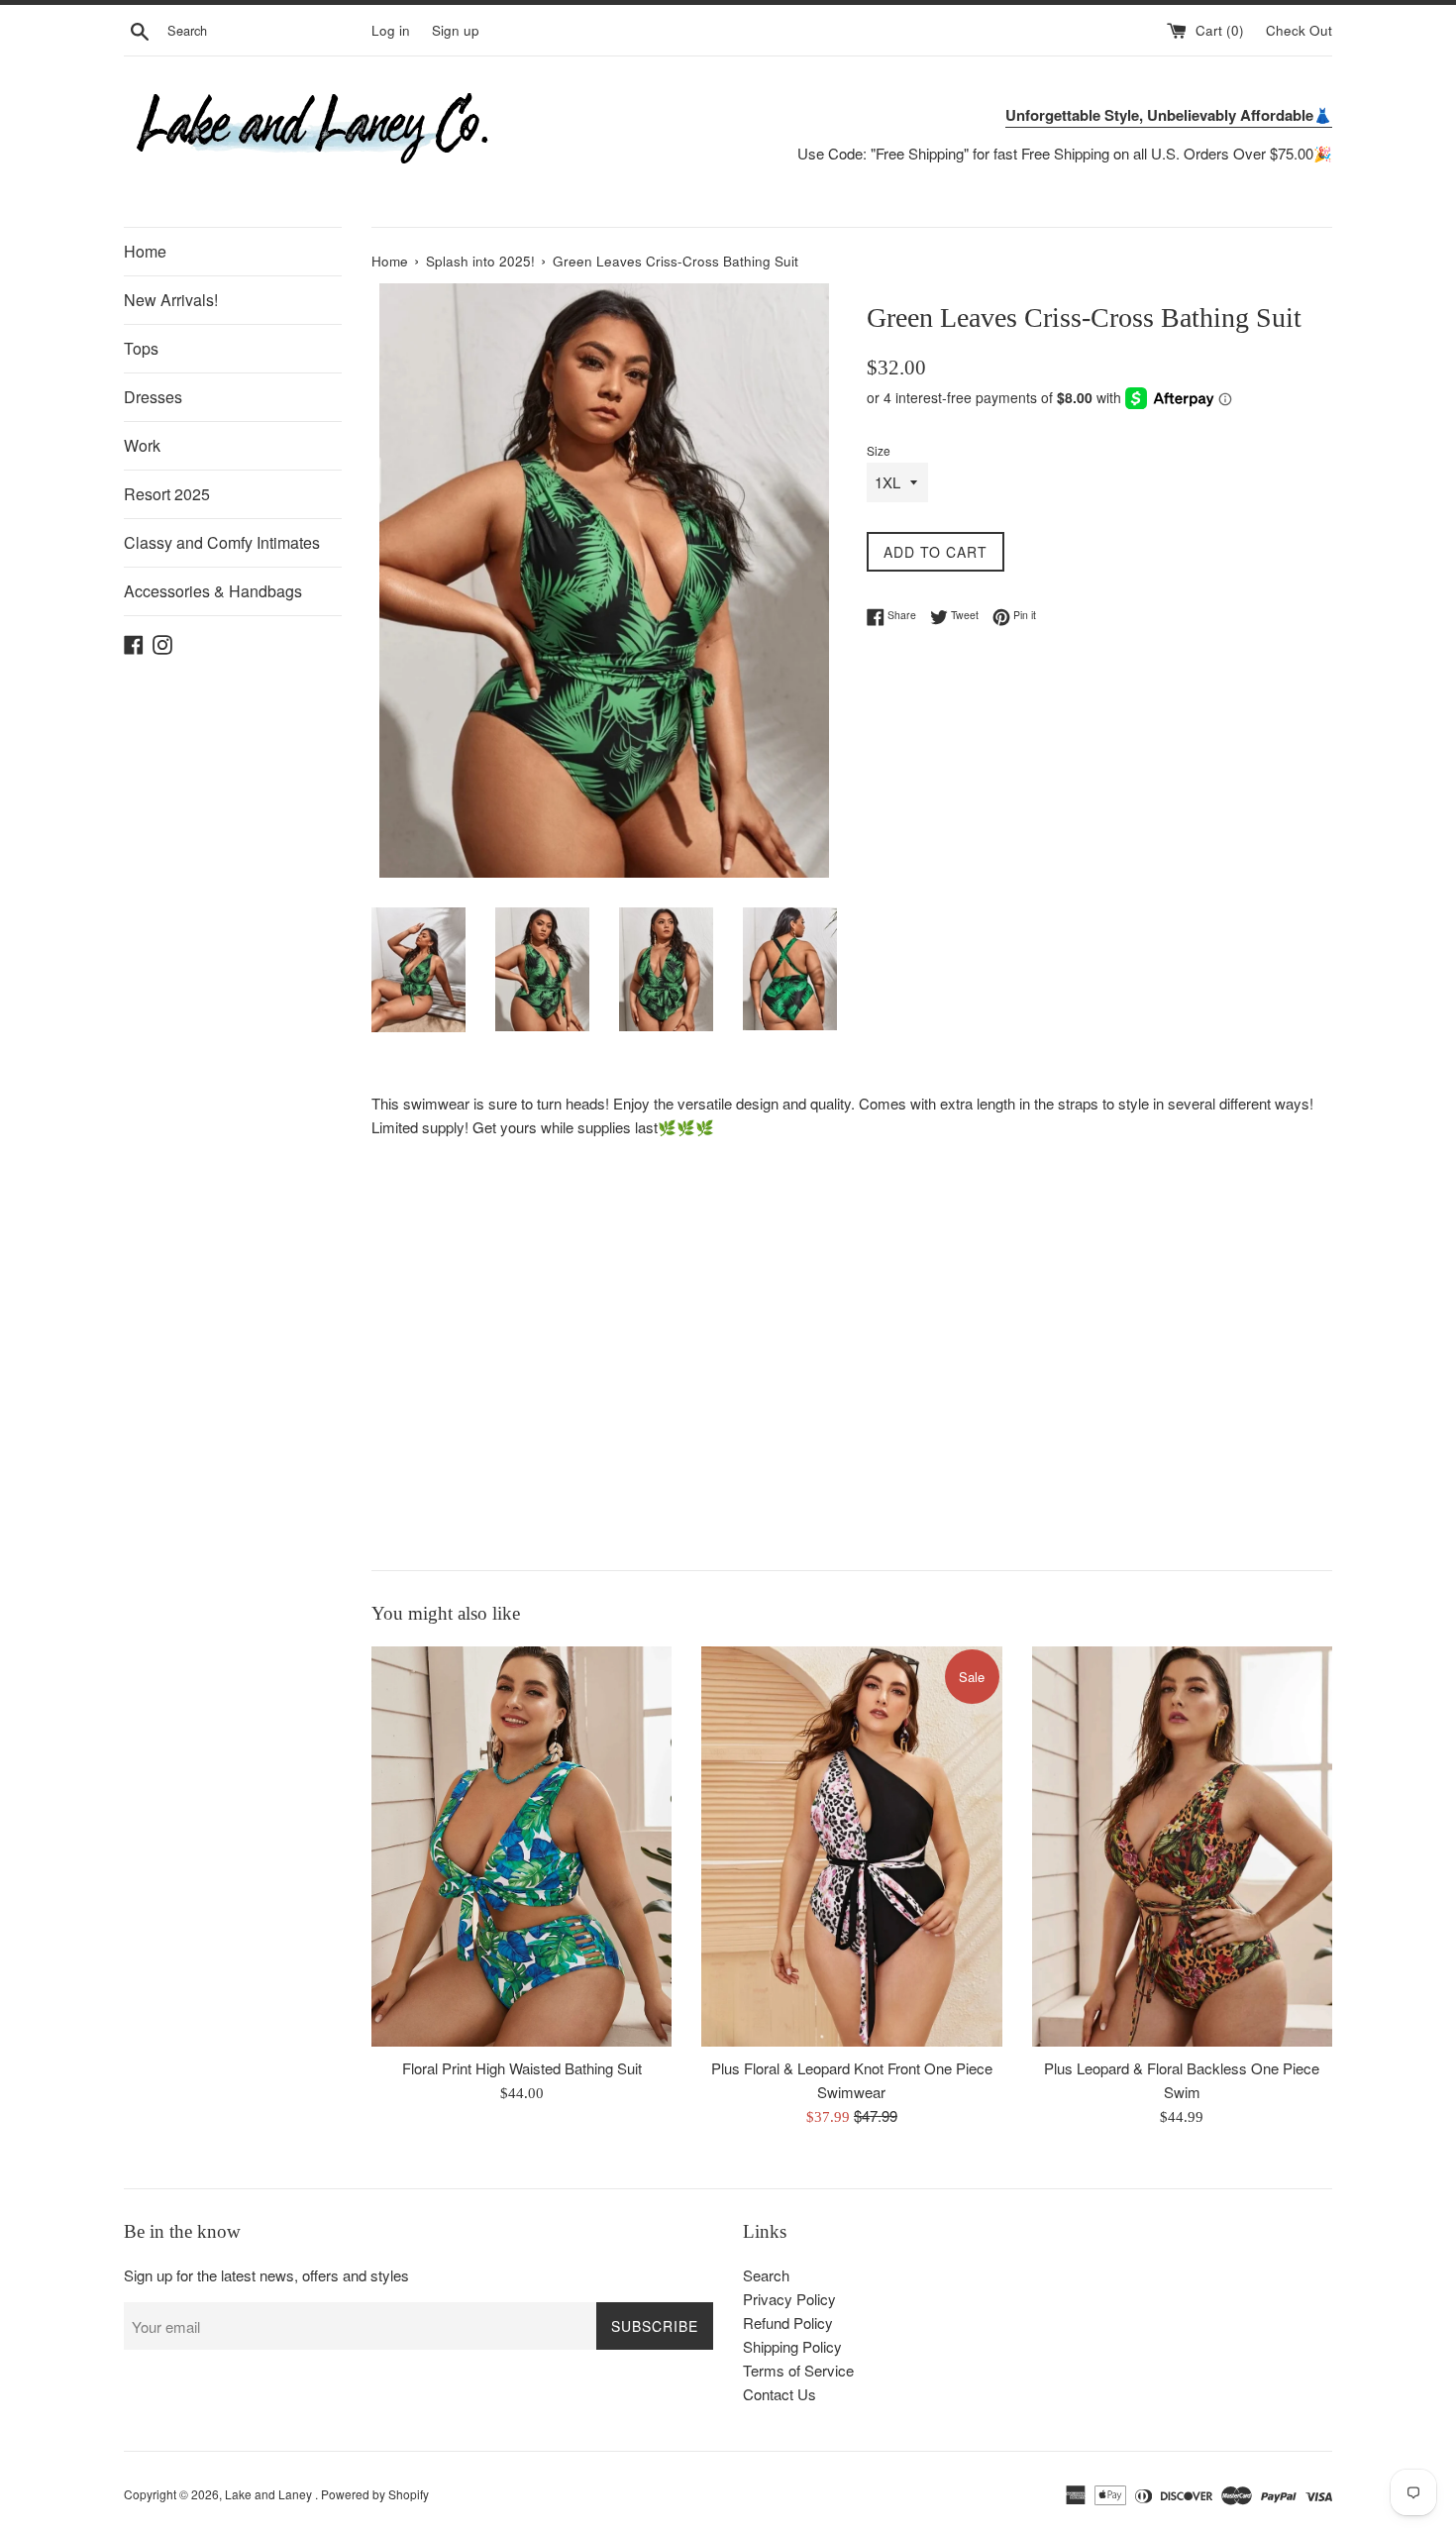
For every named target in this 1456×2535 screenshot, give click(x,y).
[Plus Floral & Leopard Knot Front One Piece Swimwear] (851, 1847)
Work (142, 445)
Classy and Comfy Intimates (222, 542)
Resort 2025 (167, 494)
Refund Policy (788, 2323)
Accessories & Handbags (213, 591)
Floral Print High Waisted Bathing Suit (522, 2068)
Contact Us (780, 2394)
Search (766, 2275)
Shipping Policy (792, 2346)
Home (145, 251)
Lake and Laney (270, 2494)
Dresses (153, 397)
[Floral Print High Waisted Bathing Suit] (521, 1847)
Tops (141, 348)
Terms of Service (798, 2370)
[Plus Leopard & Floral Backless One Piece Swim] (1182, 1847)
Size (879, 450)
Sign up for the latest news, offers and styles (266, 2275)
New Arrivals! (171, 300)
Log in (391, 30)
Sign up (456, 30)
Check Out (1299, 30)
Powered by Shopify (375, 2494)
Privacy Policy (789, 2299)
